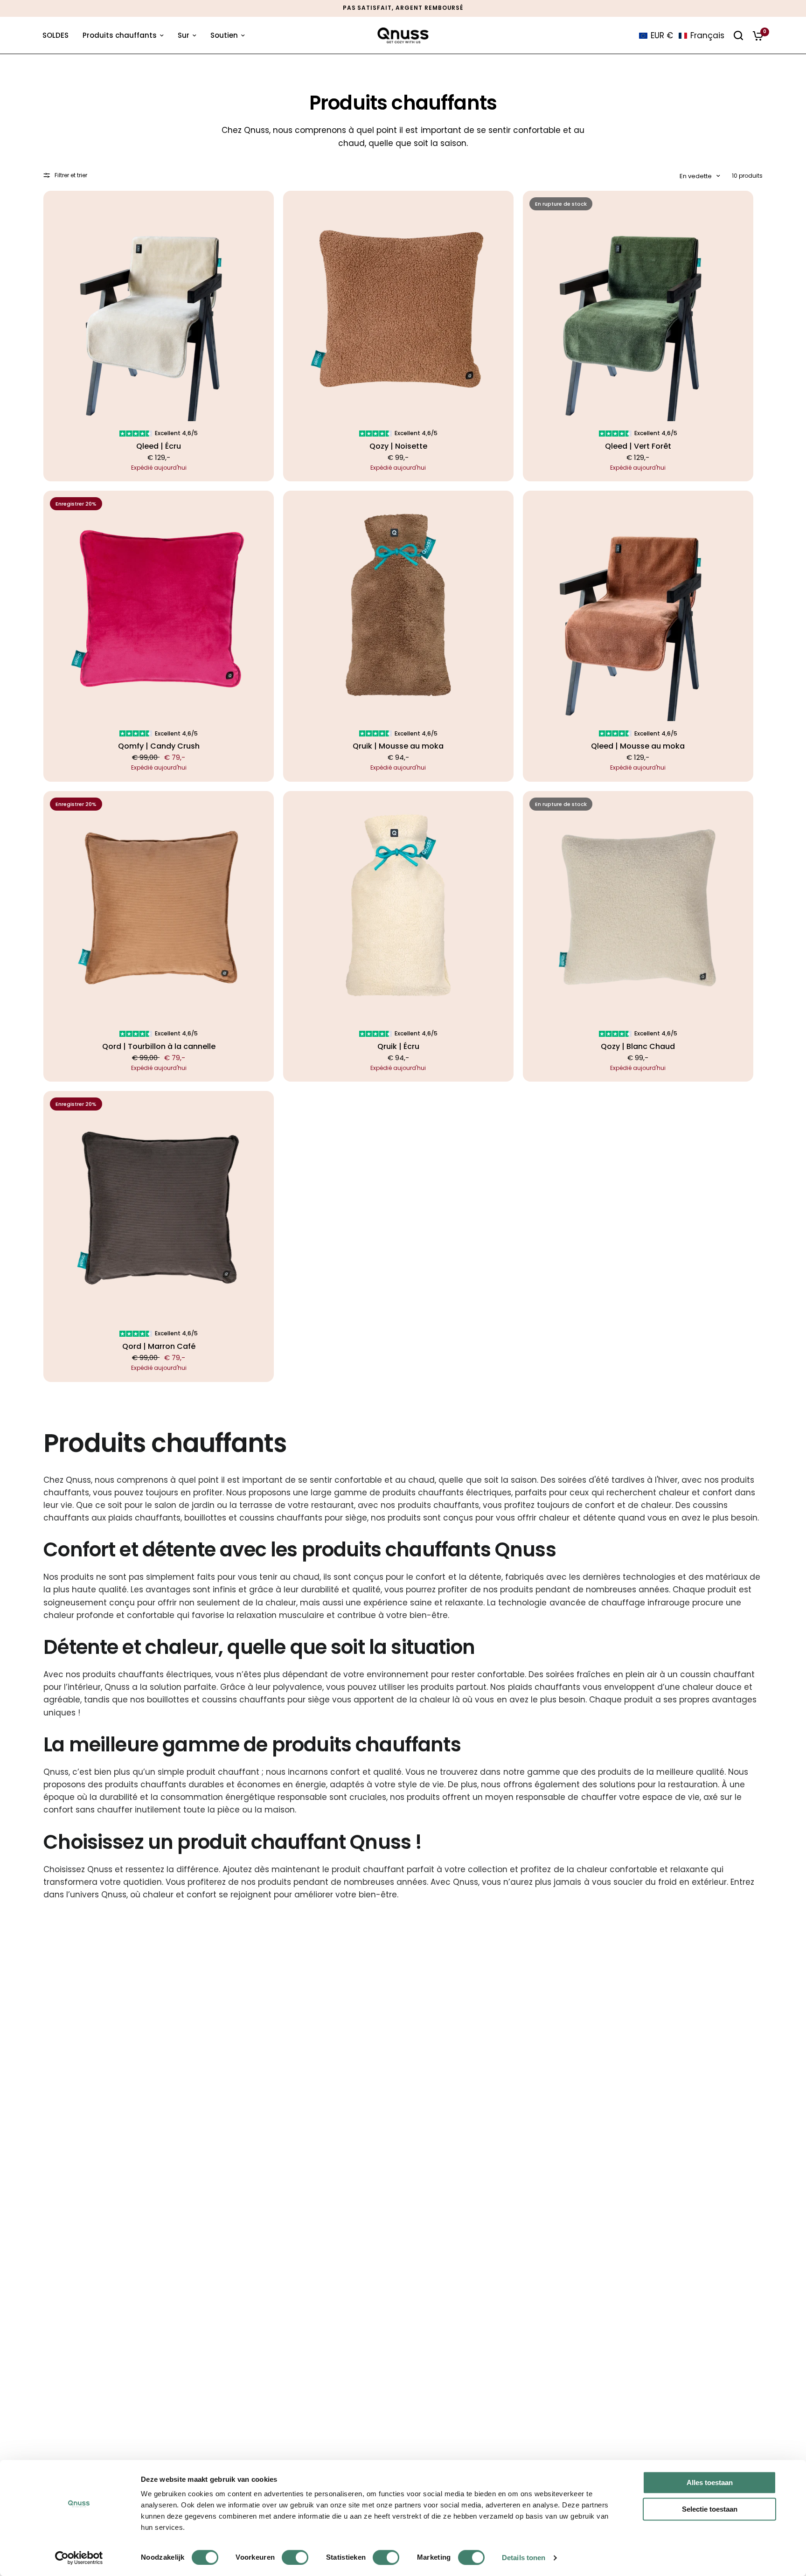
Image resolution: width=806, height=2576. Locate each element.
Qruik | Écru (398, 1047)
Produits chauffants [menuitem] (120, 35)
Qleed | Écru (159, 446)
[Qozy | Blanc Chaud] (638, 906)
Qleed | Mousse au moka (638, 746)
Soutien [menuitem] (224, 35)
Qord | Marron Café (159, 1347)
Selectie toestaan (710, 2509)
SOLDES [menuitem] (56, 35)
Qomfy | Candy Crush (159, 746)
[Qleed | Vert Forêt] (638, 306)
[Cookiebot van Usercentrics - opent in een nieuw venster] (79, 2558)
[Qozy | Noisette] (398, 306)
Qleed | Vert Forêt (638, 446)
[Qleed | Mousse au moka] (638, 606)
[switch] (295, 2557)
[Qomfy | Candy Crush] (159, 606)
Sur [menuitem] (184, 35)
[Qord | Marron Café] (159, 1206)
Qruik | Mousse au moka (398, 746)
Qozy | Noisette (398, 446)
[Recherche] (738, 35)
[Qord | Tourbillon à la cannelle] (159, 906)
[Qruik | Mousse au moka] (398, 606)
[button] (682, 35)
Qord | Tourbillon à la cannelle (159, 1047)
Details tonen (524, 2558)
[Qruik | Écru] (398, 906)
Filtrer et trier (71, 175)
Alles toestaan (710, 2482)
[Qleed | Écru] (159, 306)
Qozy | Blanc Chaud (638, 1047)
